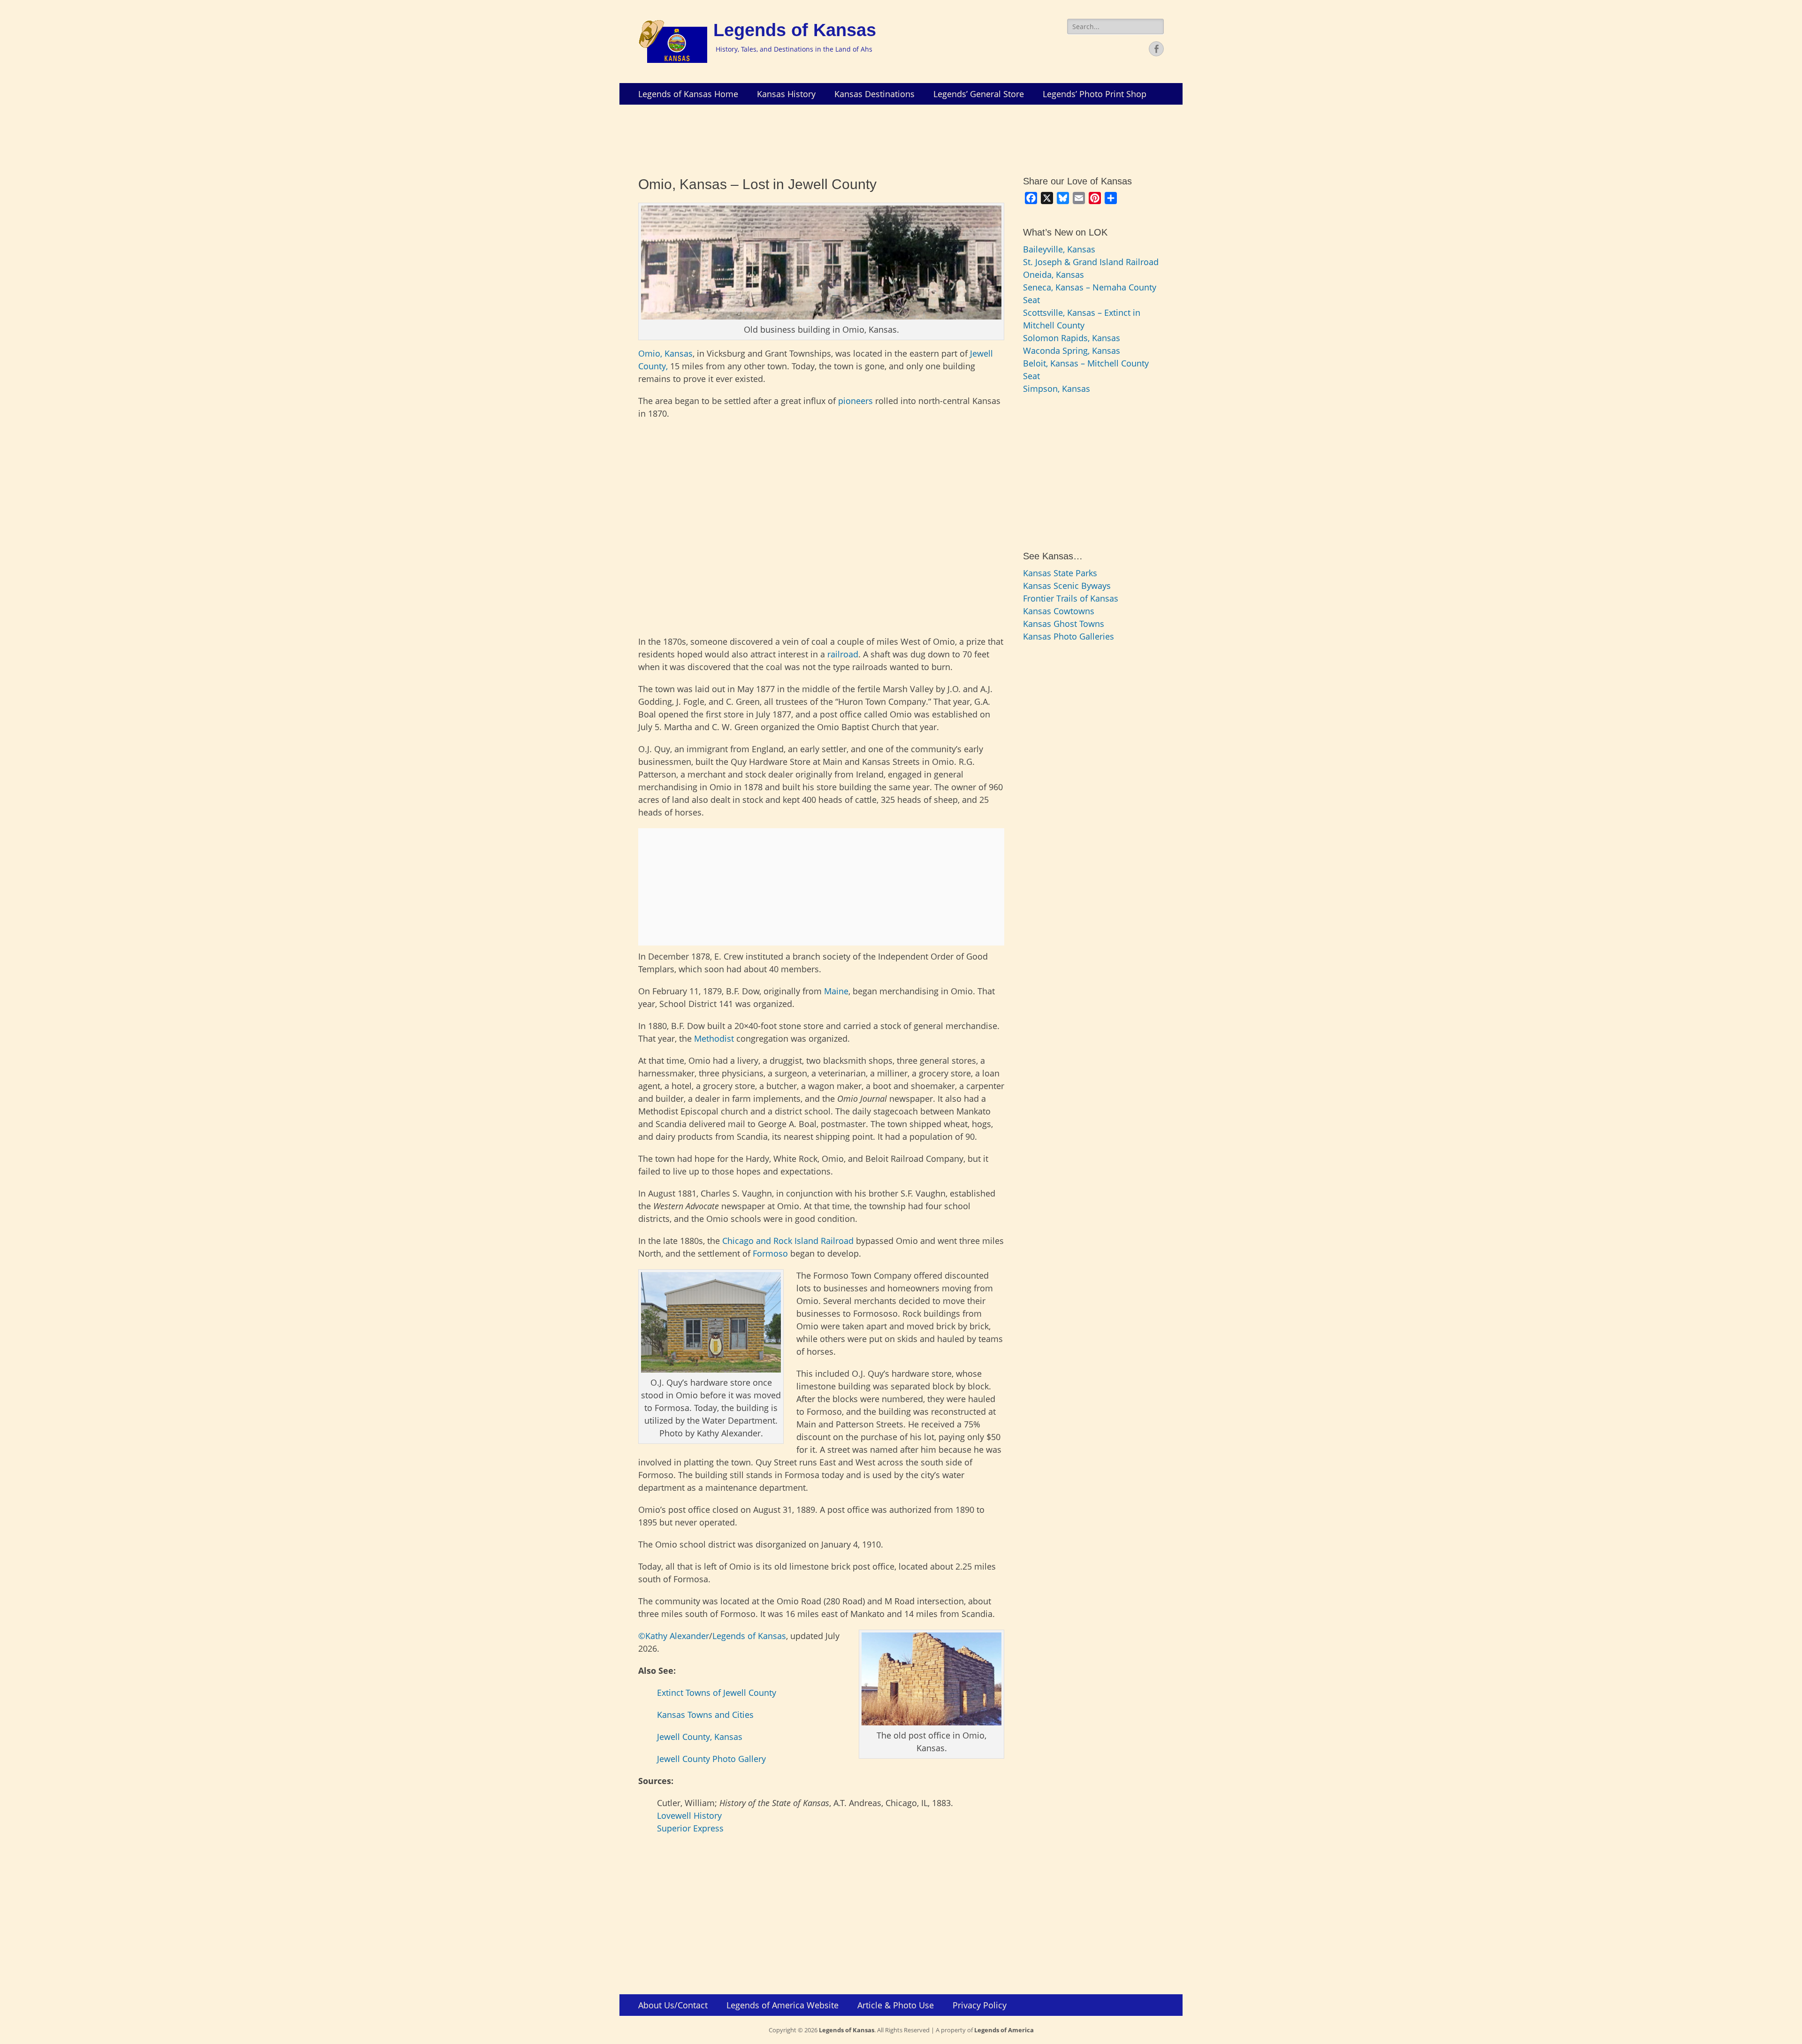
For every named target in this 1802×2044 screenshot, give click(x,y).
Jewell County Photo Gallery (711, 1759)
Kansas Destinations (874, 94)
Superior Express (690, 1828)
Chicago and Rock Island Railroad (788, 1241)
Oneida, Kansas (1054, 275)
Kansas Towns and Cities (705, 1715)
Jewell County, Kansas (700, 1737)
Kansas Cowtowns (1059, 611)
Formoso (770, 1253)
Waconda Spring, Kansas (1072, 351)
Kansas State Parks (1060, 573)
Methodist (714, 1038)
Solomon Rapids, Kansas (1072, 338)
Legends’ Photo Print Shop (1095, 94)
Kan (672, 353)
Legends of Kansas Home (688, 94)
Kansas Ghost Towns (1064, 624)
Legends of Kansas (795, 30)
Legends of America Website (783, 2005)
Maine (836, 991)
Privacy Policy (980, 2005)
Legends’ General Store (979, 94)
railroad (843, 654)
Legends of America (1004, 2030)
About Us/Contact (673, 2005)
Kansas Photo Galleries (1069, 636)
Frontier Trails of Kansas (1071, 598)
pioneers (855, 401)
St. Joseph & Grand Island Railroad (1091, 262)
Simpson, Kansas (1057, 389)
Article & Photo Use (896, 2005)
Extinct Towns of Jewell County (717, 1693)
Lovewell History (689, 1815)
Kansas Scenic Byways (1067, 586)
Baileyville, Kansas (1059, 249)
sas (686, 353)
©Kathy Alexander (674, 1636)
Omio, (651, 353)
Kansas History (786, 94)
